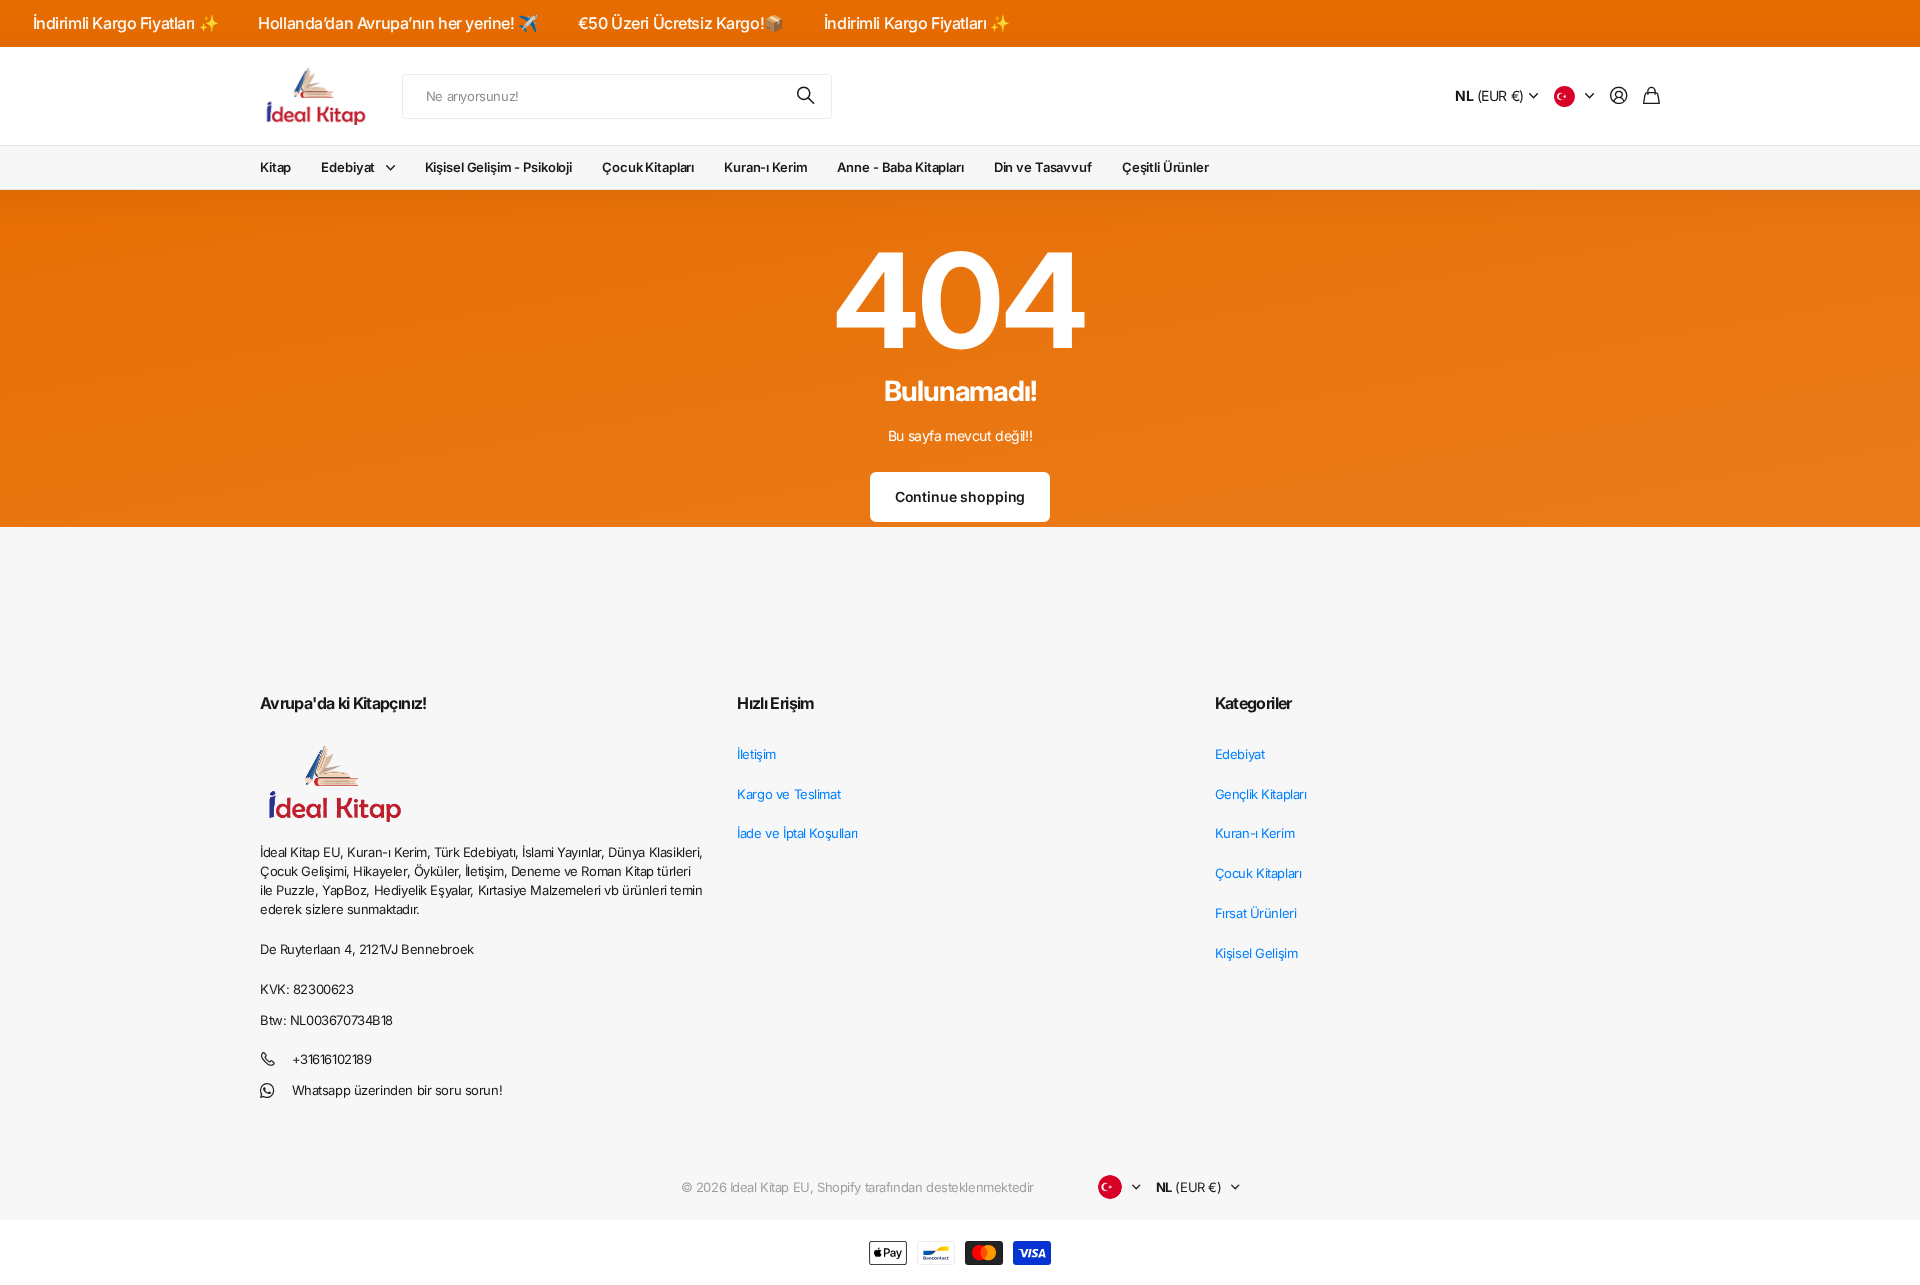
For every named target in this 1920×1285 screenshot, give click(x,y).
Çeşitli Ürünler (1165, 167)
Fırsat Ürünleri (1256, 913)
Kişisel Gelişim (1256, 953)
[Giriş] (1619, 96)
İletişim (756, 754)
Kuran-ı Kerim (765, 167)
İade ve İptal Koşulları (797, 833)
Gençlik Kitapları (1261, 794)
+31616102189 (332, 1059)
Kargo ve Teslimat (788, 794)
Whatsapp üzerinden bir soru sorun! (397, 1090)
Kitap (275, 167)
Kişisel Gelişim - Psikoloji (499, 167)
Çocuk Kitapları (648, 167)
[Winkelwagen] (1651, 96)
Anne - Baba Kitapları (900, 167)
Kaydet (807, 96)
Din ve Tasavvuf (1043, 167)
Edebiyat (348, 167)
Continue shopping (960, 496)
